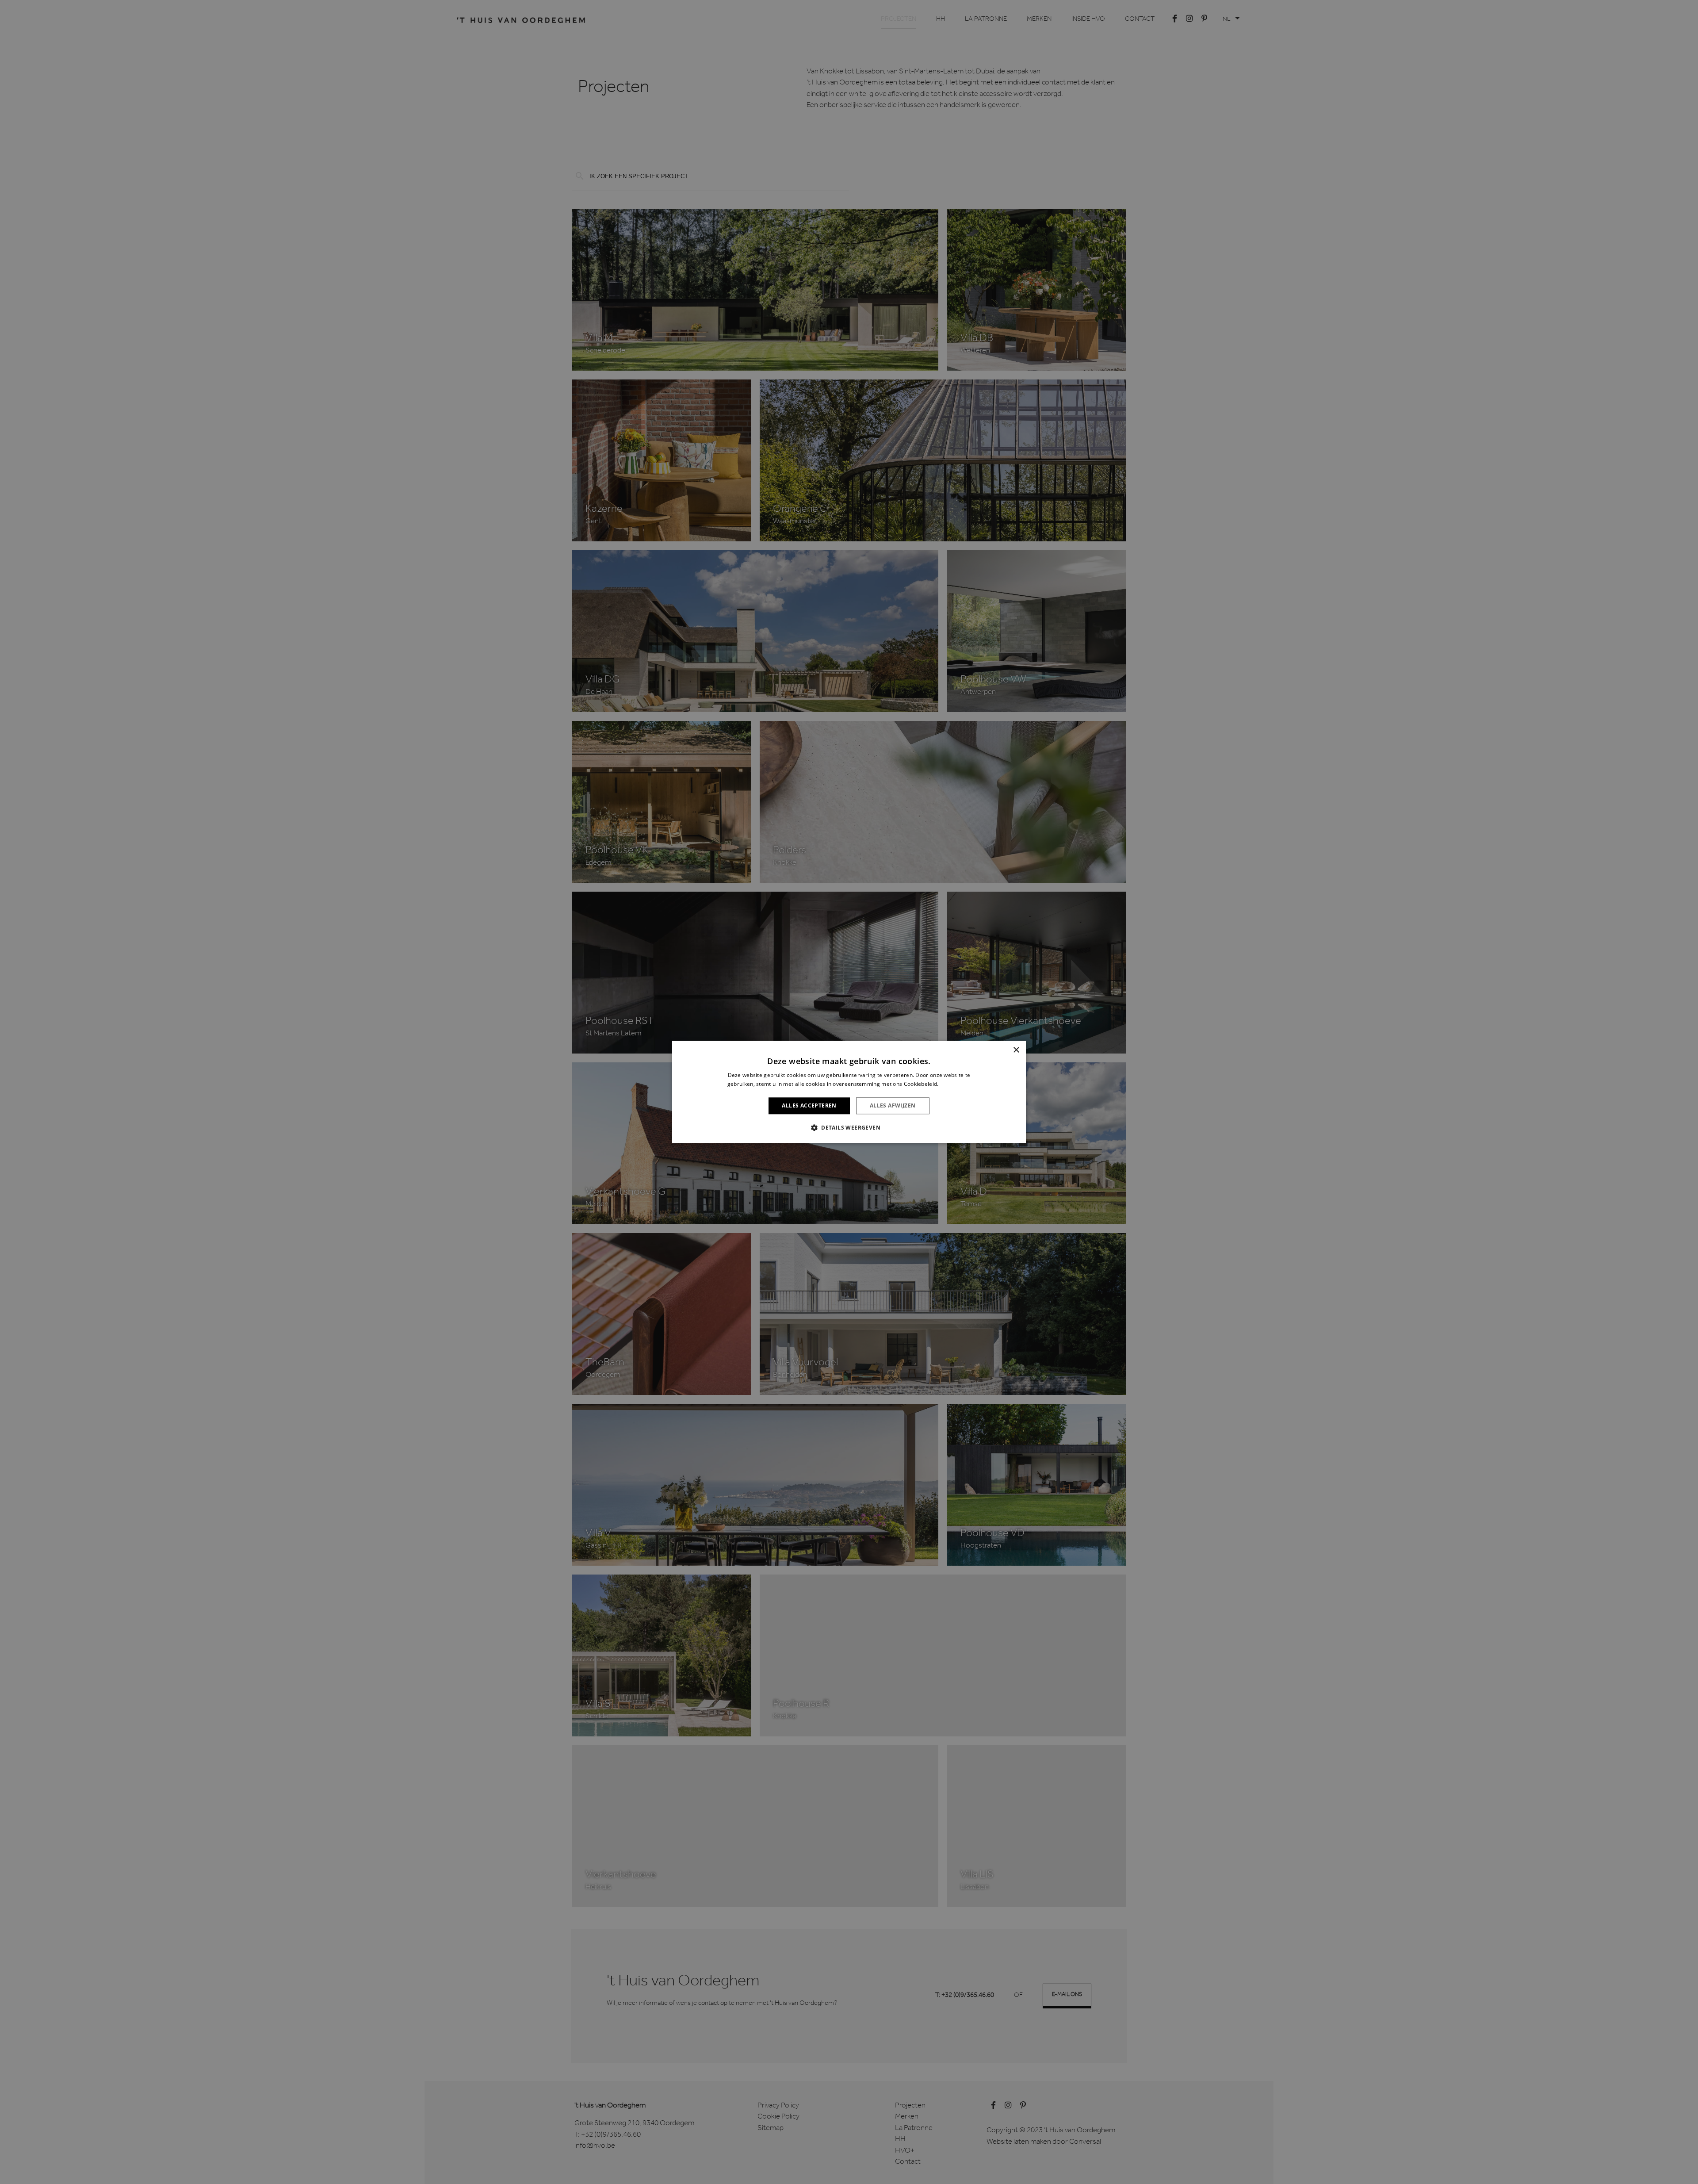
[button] (849, 1128)
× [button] (1016, 1050)
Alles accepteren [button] (809, 1105)
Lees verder (955, 1084)
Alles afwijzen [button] (893, 1105)
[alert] (849, 1092)
